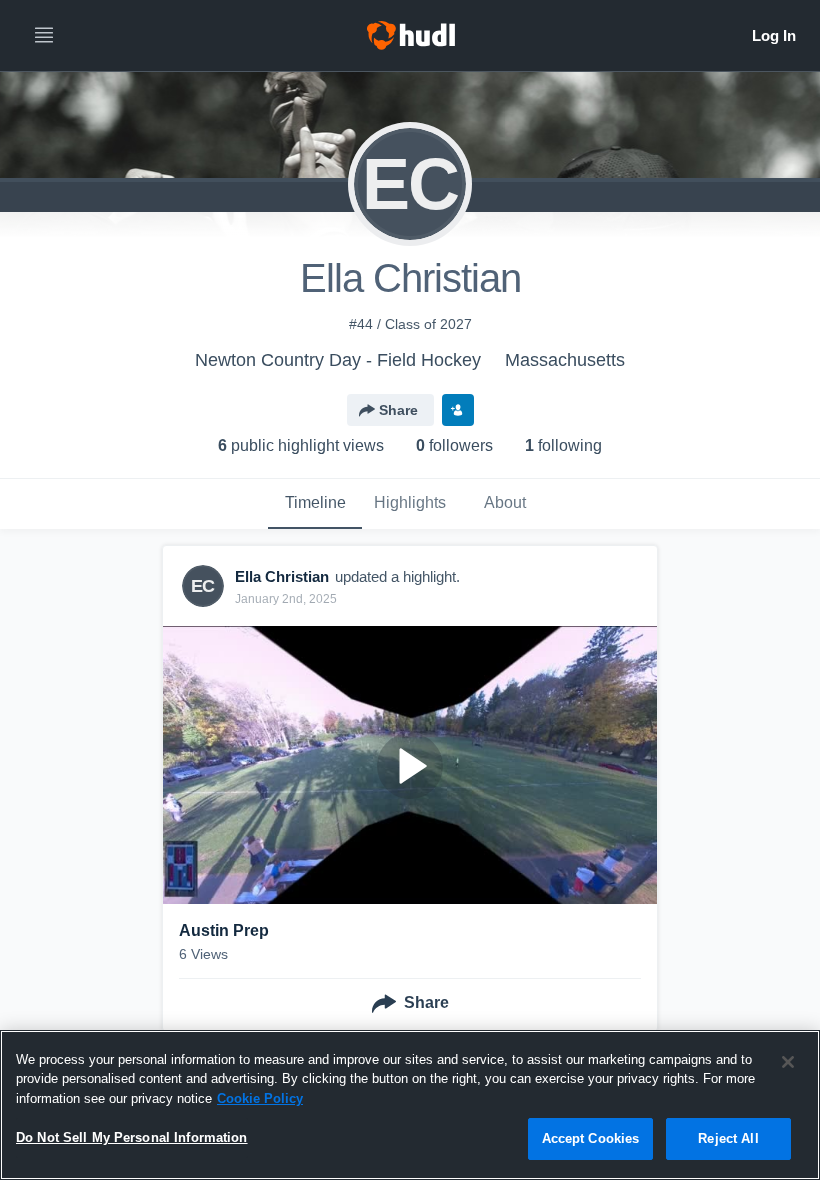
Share (398, 410)
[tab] (315, 504)
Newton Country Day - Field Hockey (338, 360)
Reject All (728, 1138)
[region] (410, 1105)
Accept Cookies (591, 1138)
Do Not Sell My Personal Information (132, 1137)
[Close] (788, 1062)
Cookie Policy (260, 1098)
